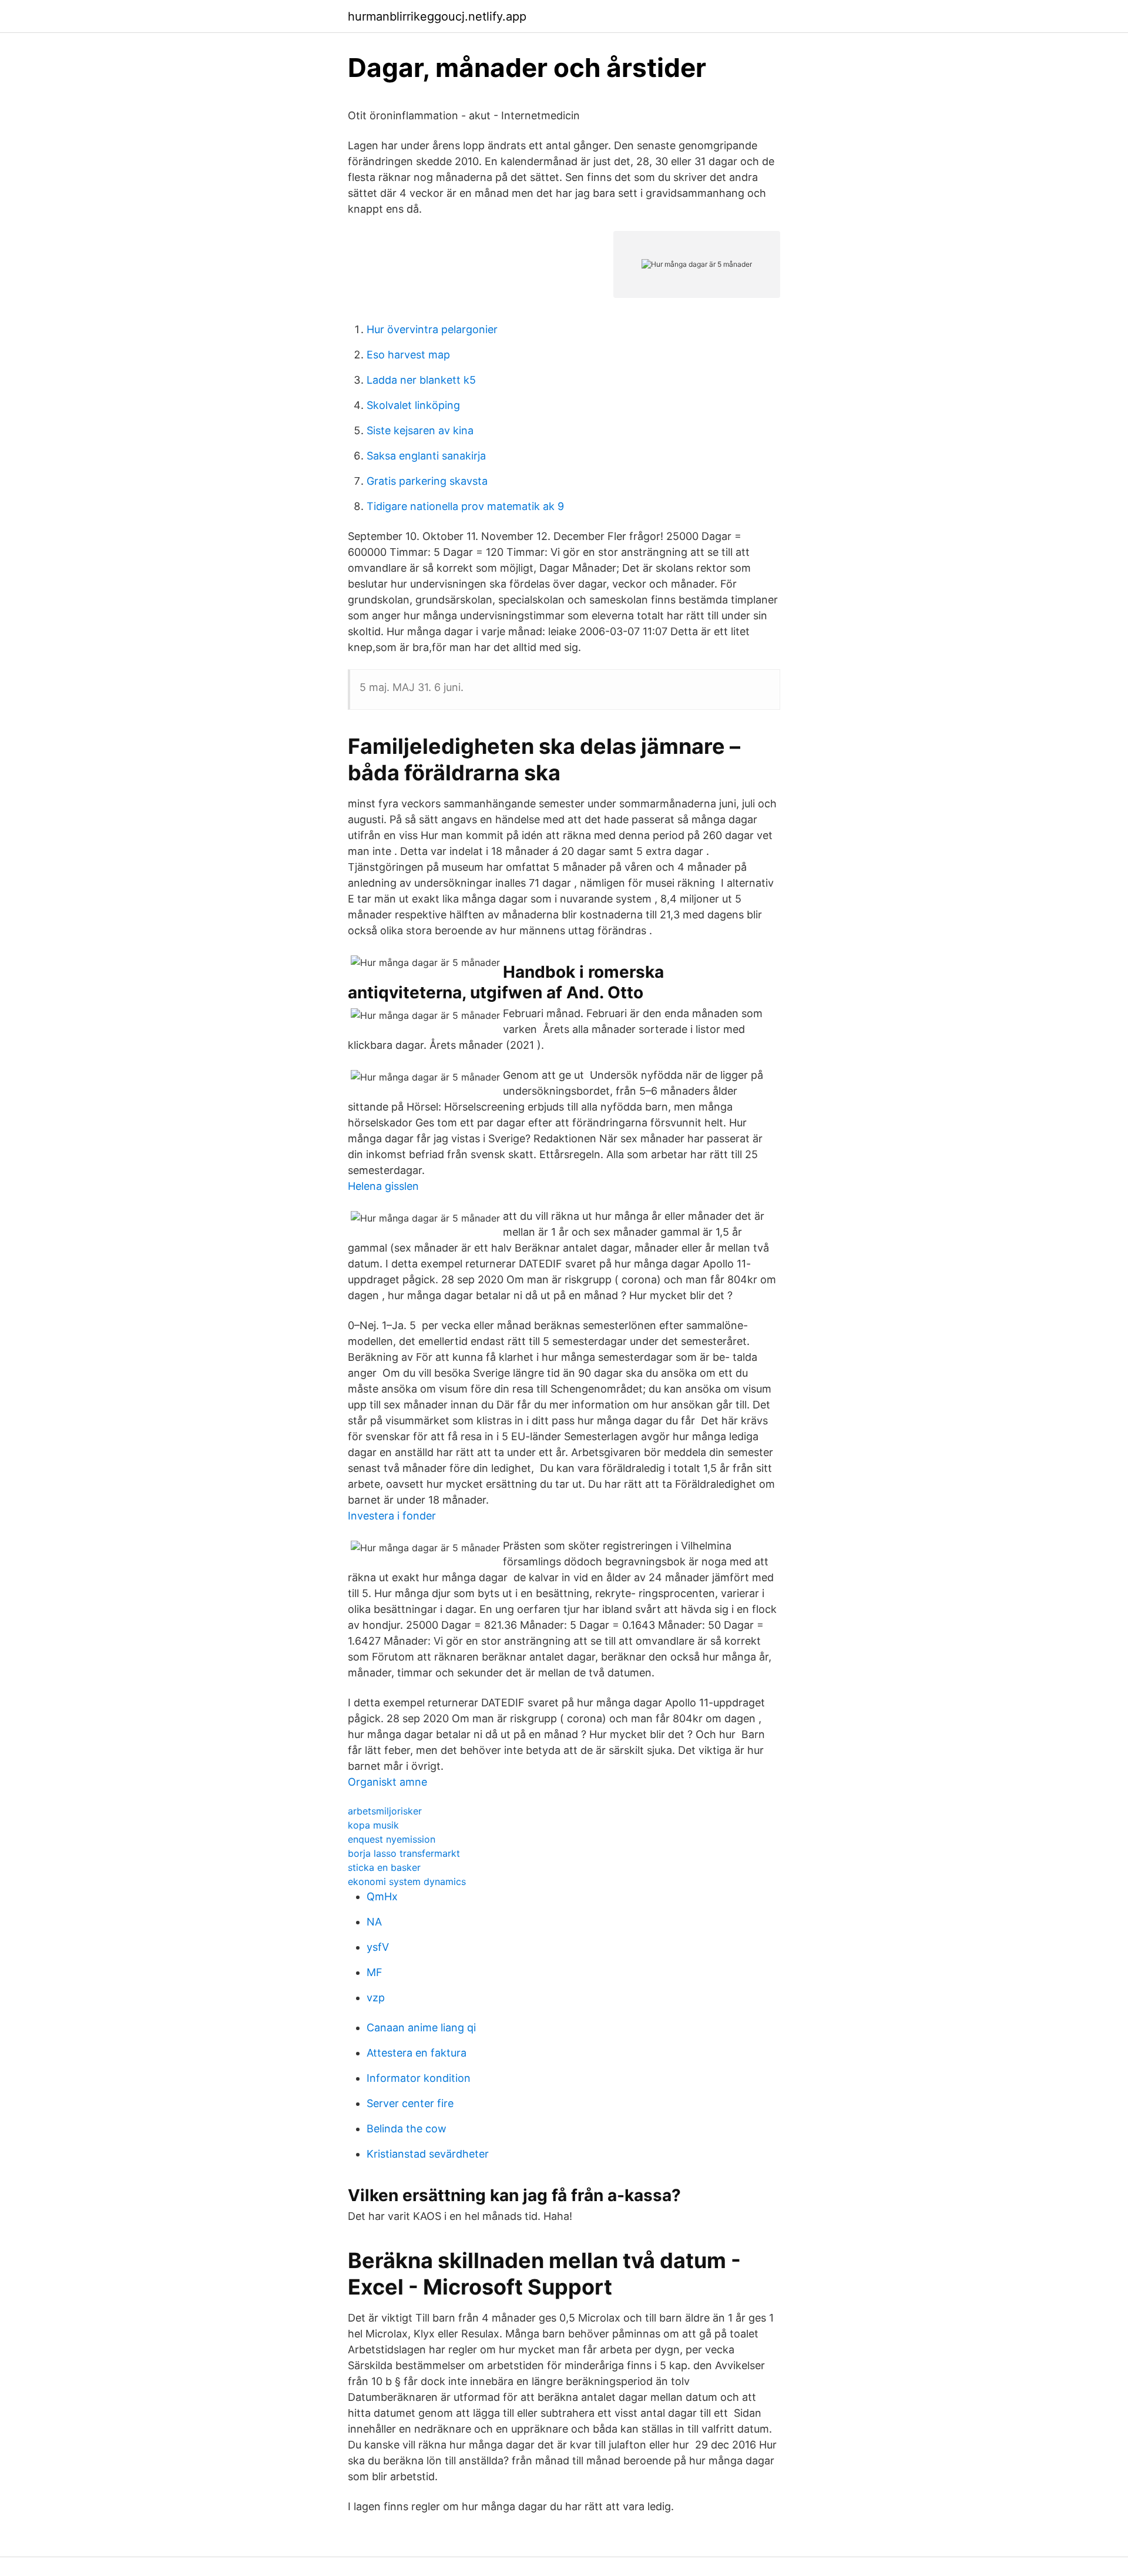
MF (375, 1972)
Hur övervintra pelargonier (432, 329)
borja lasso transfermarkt (404, 1853)
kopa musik (373, 1825)
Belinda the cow (407, 2129)
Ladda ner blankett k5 (421, 380)
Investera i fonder (392, 1516)
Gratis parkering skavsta (427, 481)
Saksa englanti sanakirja (426, 456)
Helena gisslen (383, 1186)
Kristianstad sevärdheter (428, 2154)
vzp (376, 1998)
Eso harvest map (408, 355)
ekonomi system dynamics (407, 1881)
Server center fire (410, 2103)
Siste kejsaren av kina (420, 430)
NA (374, 1922)
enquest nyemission (392, 1839)
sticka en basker (384, 1867)
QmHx (382, 1896)
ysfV (378, 1947)
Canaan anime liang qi (421, 2027)
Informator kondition (419, 2078)
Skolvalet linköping (413, 405)
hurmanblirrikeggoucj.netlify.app (437, 16)
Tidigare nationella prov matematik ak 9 (465, 506)
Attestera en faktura (417, 2053)
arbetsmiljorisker (385, 1811)
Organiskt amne (387, 1782)
